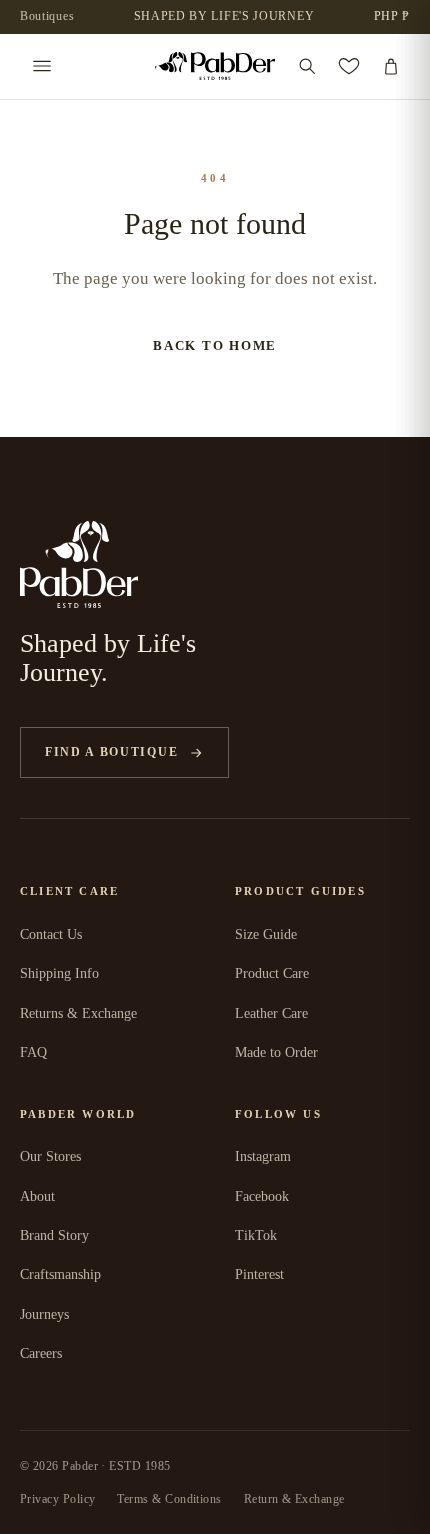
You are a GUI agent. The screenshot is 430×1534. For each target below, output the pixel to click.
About (37, 1196)
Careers (41, 1353)
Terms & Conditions (169, 1499)
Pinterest (259, 1274)
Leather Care (271, 1013)
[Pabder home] (215, 66)
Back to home (215, 346)
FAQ (33, 1052)
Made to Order (276, 1052)
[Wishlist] (349, 66)
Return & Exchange (294, 1499)
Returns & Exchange (78, 1013)
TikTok (256, 1235)
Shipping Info (59, 973)
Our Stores (50, 1156)
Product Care (272, 973)
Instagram (263, 1156)
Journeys (44, 1314)
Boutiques (47, 16)
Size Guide (266, 934)
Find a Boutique (111, 752)
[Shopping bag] (391, 66)
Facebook (262, 1196)
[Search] (307, 66)
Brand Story (54, 1235)
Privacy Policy (57, 1499)
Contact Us (51, 934)
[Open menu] (42, 66)
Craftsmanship (60, 1274)
